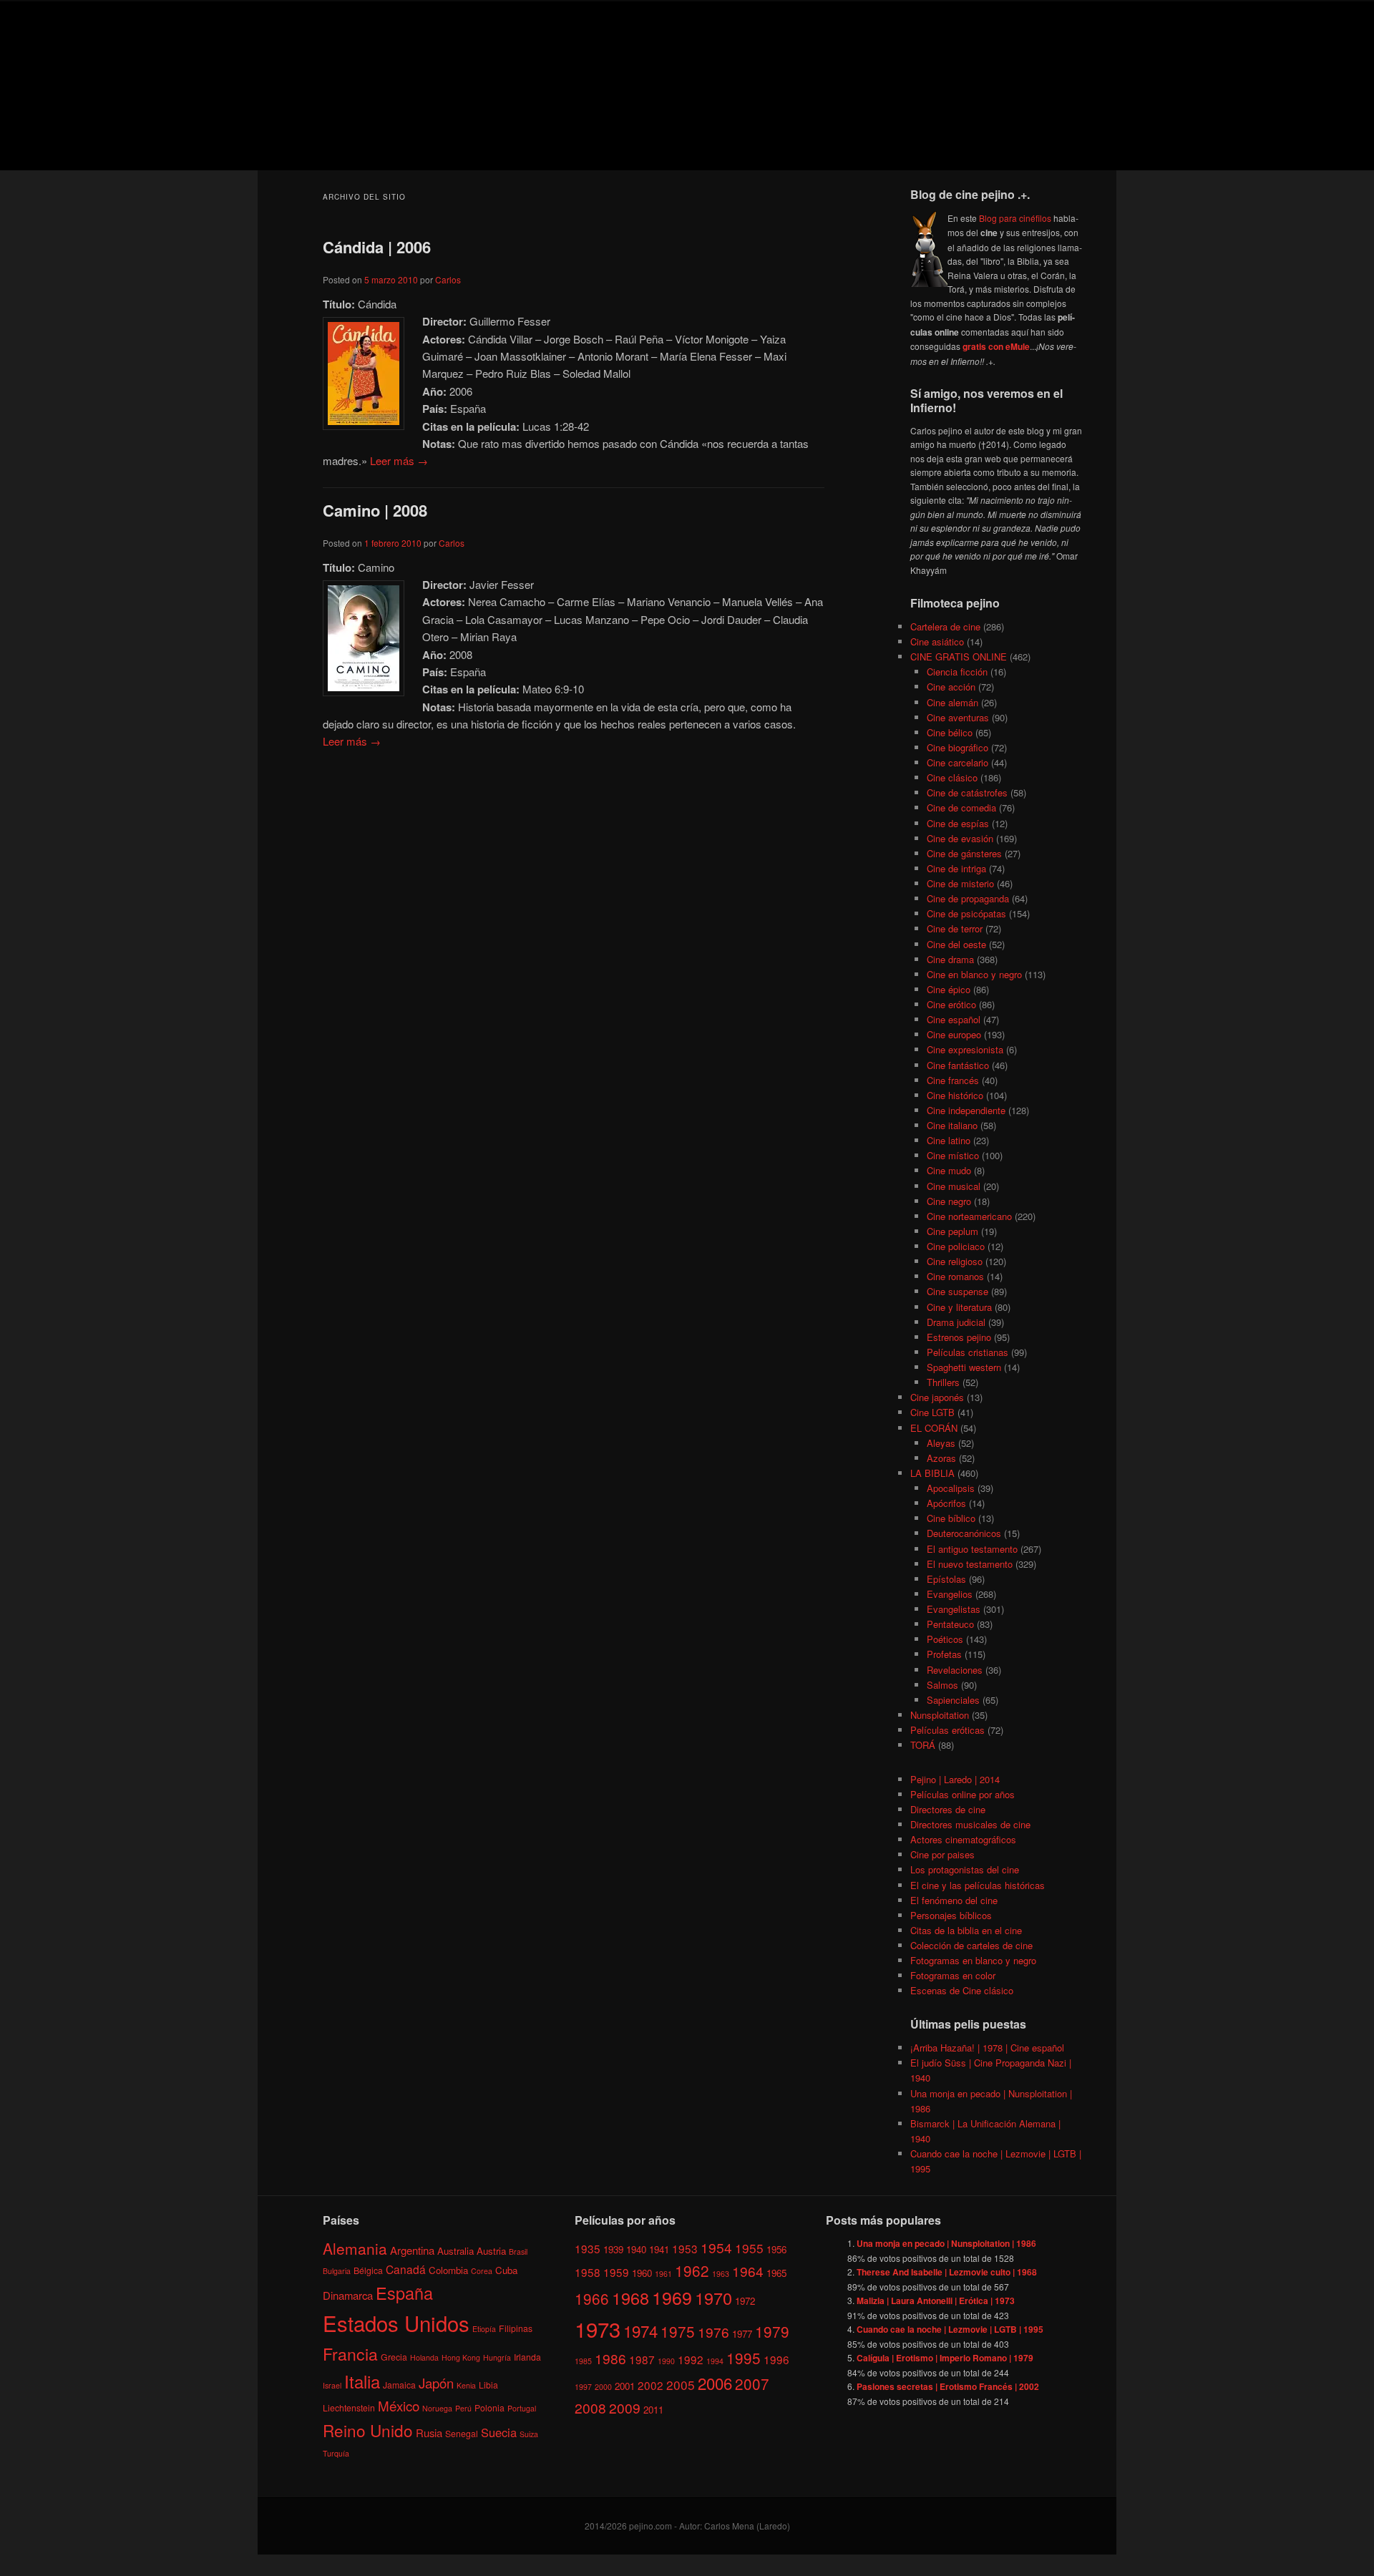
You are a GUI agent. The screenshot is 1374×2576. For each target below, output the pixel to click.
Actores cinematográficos (963, 1839)
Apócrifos (946, 1503)
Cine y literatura (959, 1307)
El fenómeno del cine (954, 1900)
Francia (350, 2354)
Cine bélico (950, 732)
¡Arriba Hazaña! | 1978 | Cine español (987, 2048)
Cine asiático (937, 641)
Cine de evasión (960, 838)
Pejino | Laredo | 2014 (955, 1779)
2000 (603, 2387)
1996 (776, 2359)
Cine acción (951, 687)
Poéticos (945, 1639)
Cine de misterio (960, 883)
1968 (630, 2298)
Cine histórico (955, 1095)
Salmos (942, 1685)
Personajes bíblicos (951, 1915)
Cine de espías (958, 823)
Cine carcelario (958, 762)
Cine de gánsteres (964, 853)
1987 (642, 2359)
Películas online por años (963, 1794)
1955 (749, 2248)
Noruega (437, 2408)
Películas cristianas (968, 1352)
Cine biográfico (958, 747)
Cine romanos (955, 1276)
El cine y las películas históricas (978, 1885)
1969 (672, 2297)
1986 (610, 2358)
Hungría (497, 2357)
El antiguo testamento (972, 1549)
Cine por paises (942, 1854)
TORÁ (923, 1745)
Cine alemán (952, 702)
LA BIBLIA (932, 1473)
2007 (752, 2384)
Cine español (954, 1019)
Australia (455, 2251)
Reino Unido (368, 2430)
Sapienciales (953, 1700)
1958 (588, 2272)
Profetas (944, 1654)
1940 (636, 2249)
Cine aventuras (958, 717)
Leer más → (399, 460)
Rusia (429, 2433)
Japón (436, 2383)
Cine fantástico (958, 1065)
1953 (685, 2248)
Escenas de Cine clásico (962, 1990)
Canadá (406, 2269)
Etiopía (484, 2329)
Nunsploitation (940, 1715)
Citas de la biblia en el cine (966, 1930)
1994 (715, 2361)
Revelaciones (955, 1670)
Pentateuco (950, 1624)
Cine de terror (955, 928)
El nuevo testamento (970, 1564)
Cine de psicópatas (966, 913)
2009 (625, 2407)
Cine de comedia (961, 808)
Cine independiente (966, 1110)
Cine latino (949, 1140)
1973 (598, 2328)
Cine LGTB (932, 1412)
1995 (744, 2358)
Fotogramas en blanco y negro (973, 1960)
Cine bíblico (951, 1518)
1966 (592, 2298)
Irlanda (527, 2357)
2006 (715, 2383)
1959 (616, 2272)
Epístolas (946, 1579)
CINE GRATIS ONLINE (959, 657)
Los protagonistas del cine (965, 1869)
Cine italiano (952, 1125)
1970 (713, 2298)
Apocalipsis (951, 1488)
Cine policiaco (956, 1246)
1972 (745, 2301)
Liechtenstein (349, 2407)
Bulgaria (337, 2271)
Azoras (941, 1458)
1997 (583, 2387)
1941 (659, 2249)
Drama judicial (956, 1322)
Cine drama (950, 959)
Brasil (518, 2251)
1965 (776, 2273)
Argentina (412, 2250)
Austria (491, 2251)
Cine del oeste (956, 944)
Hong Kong (461, 2357)
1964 (748, 2271)
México (399, 2405)
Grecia (394, 2357)
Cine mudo (949, 1170)
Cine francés (953, 1080)
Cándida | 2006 (377, 247)
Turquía (336, 2453)
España (404, 2293)
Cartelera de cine (945, 626)
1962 (692, 2270)
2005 (681, 2385)
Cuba (506, 2270)
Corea (482, 2271)
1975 (678, 2331)
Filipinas (516, 2328)
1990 (666, 2361)
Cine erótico (951, 1004)
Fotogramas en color (953, 1975)
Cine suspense (958, 1291)
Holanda (424, 2357)
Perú (463, 2408)
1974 (640, 2331)
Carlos (448, 279)
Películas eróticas (947, 1730)
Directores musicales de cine (970, 1824)
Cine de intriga (956, 868)
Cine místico (953, 1155)
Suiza (529, 2434)
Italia (362, 2381)
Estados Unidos (396, 2323)
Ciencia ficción (957, 672)
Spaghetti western (964, 1367)
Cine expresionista (965, 1049)
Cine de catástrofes (967, 792)
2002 (651, 2385)
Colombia (448, 2270)
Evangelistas (954, 1609)
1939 (613, 2249)
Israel (332, 2385)
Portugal (522, 2408)
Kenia (466, 2385)
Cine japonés (937, 1397)
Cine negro (949, 1201)
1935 (588, 2248)
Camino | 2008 (375, 510)
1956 (776, 2249)
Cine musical (954, 1186)
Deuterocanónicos (964, 1533)
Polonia (489, 2407)
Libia (488, 2385)
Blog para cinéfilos (1015, 218)
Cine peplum (952, 1231)
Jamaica (399, 2385)
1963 (721, 2274)
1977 (742, 2334)
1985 (583, 2361)
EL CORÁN (934, 1428)
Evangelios (950, 1594)
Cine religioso (955, 1261)
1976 (713, 2332)
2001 (625, 2386)
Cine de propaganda (968, 898)
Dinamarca (348, 2295)
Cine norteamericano (969, 1216)
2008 (590, 2407)
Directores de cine (948, 1809)
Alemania (355, 2248)
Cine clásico (952, 777)
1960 (642, 2273)
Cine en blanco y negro (974, 974)
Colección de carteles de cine (971, 1945)
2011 (653, 2410)
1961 (663, 2274)
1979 (772, 2331)
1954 (716, 2247)
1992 (691, 2359)
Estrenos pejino (959, 1337)
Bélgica (368, 2270)
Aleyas (941, 1443)
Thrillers (943, 1382)
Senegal (462, 2433)
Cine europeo (954, 1034)
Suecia (499, 2432)
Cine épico (949, 989)
